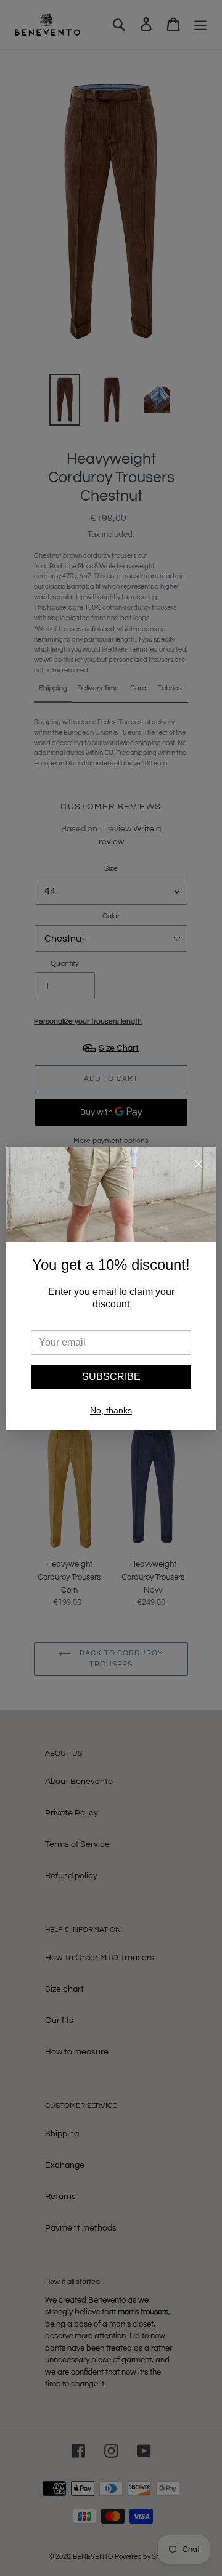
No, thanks (111, 1410)
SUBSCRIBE (111, 1377)
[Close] (199, 1166)
